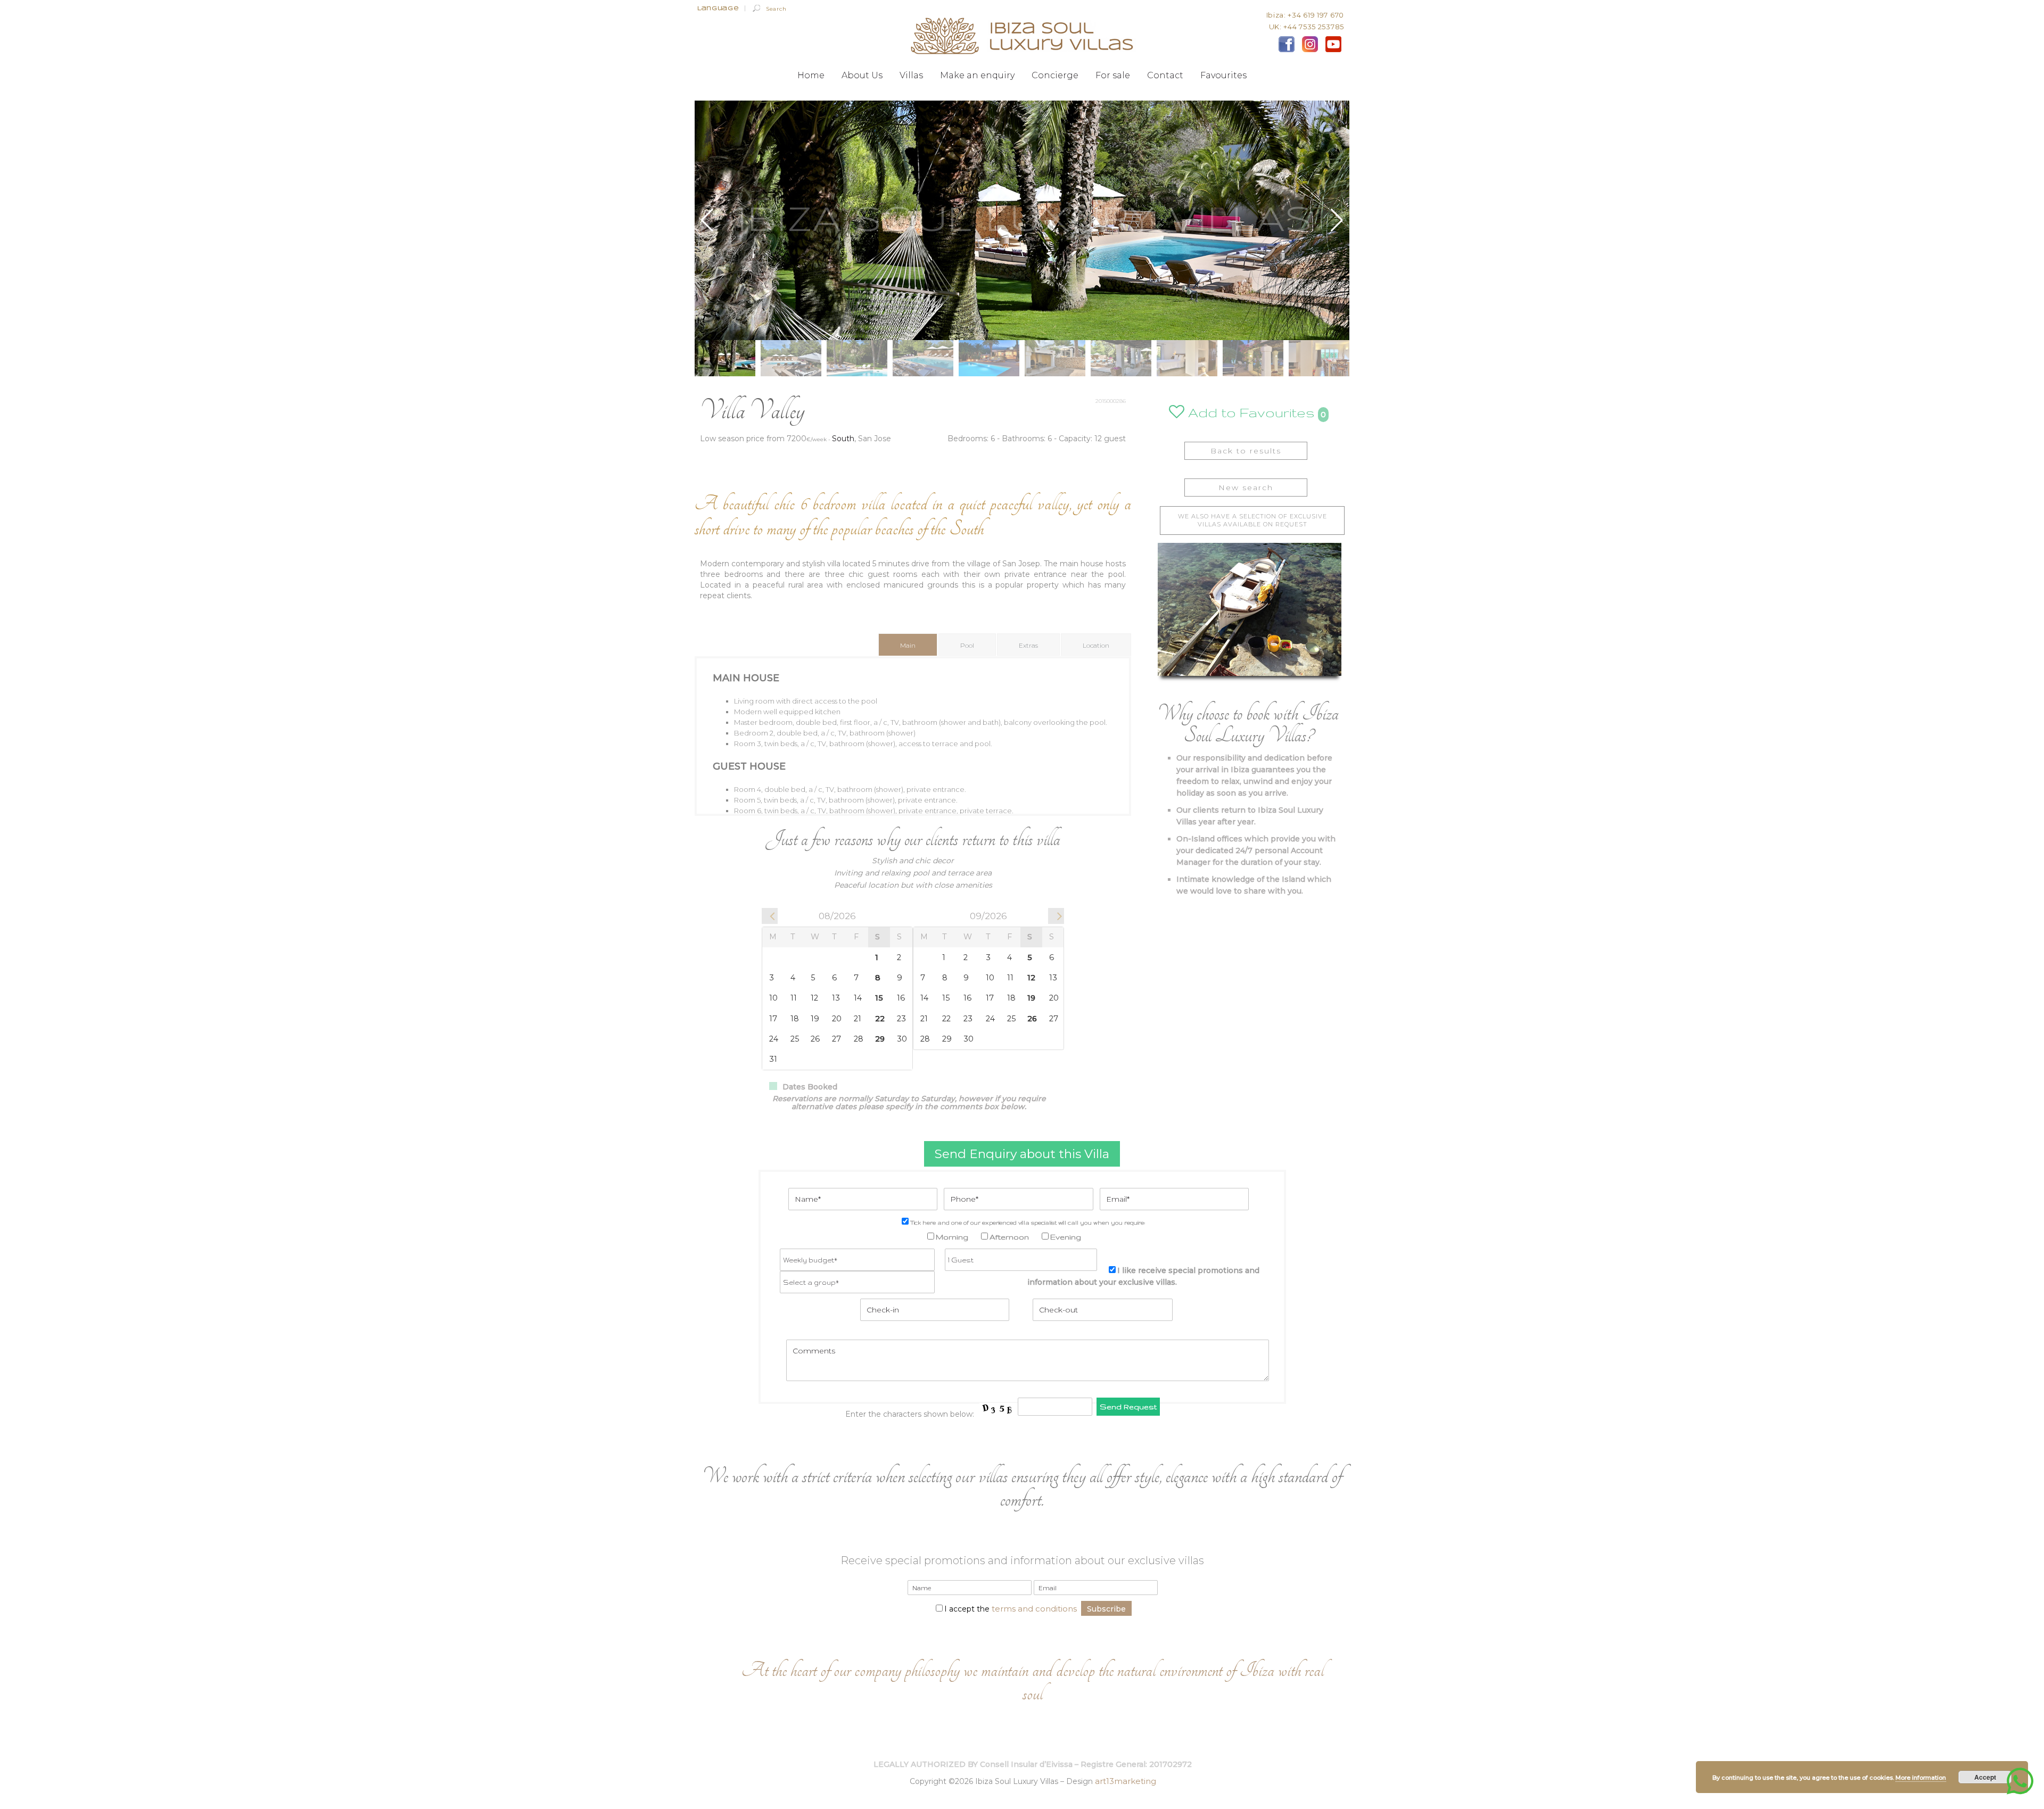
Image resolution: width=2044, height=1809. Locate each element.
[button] (1337, 220)
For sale (1113, 76)
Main (908, 645)
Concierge (1055, 76)
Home (811, 76)
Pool (967, 645)
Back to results (1246, 451)
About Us (862, 76)
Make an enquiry (977, 76)
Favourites (1223, 76)
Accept (1985, 1777)
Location (1096, 645)
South (843, 439)
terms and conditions (1034, 1609)
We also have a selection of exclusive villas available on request (1252, 520)
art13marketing (1126, 1781)
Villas (911, 76)
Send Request (1128, 1407)
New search (1246, 488)
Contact (1165, 76)
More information (1921, 1778)
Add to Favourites (1250, 412)
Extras (1028, 645)
